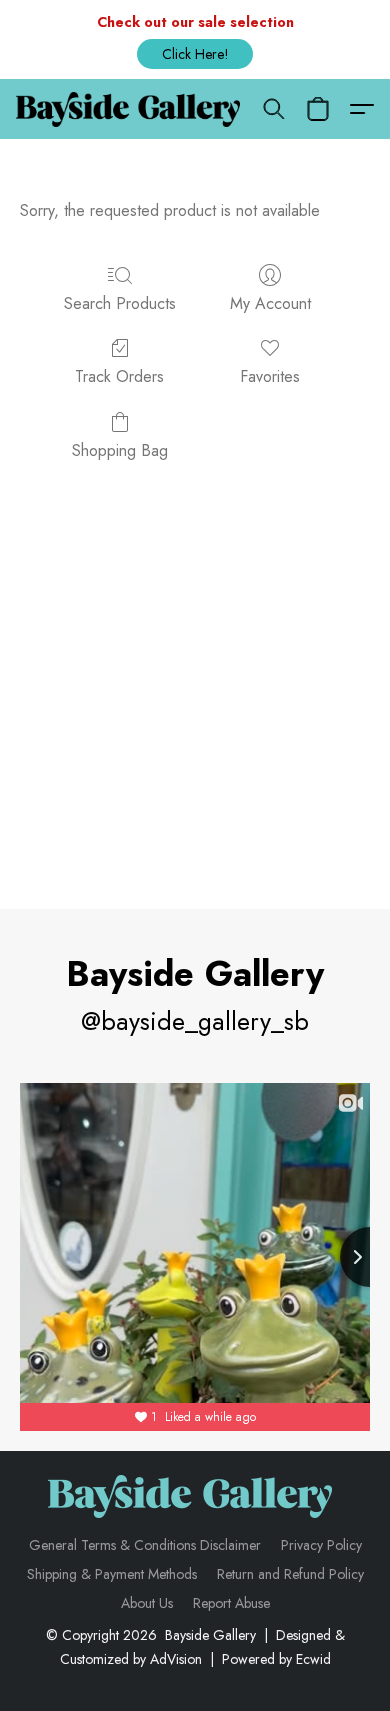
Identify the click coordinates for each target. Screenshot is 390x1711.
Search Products (120, 303)
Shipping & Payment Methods (112, 1574)
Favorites (270, 376)
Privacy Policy (321, 1545)
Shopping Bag (120, 450)
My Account (270, 303)
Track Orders (119, 376)
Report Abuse (231, 1603)
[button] (195, 54)
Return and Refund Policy (290, 1574)
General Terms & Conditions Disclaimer (145, 1545)
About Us (147, 1603)
